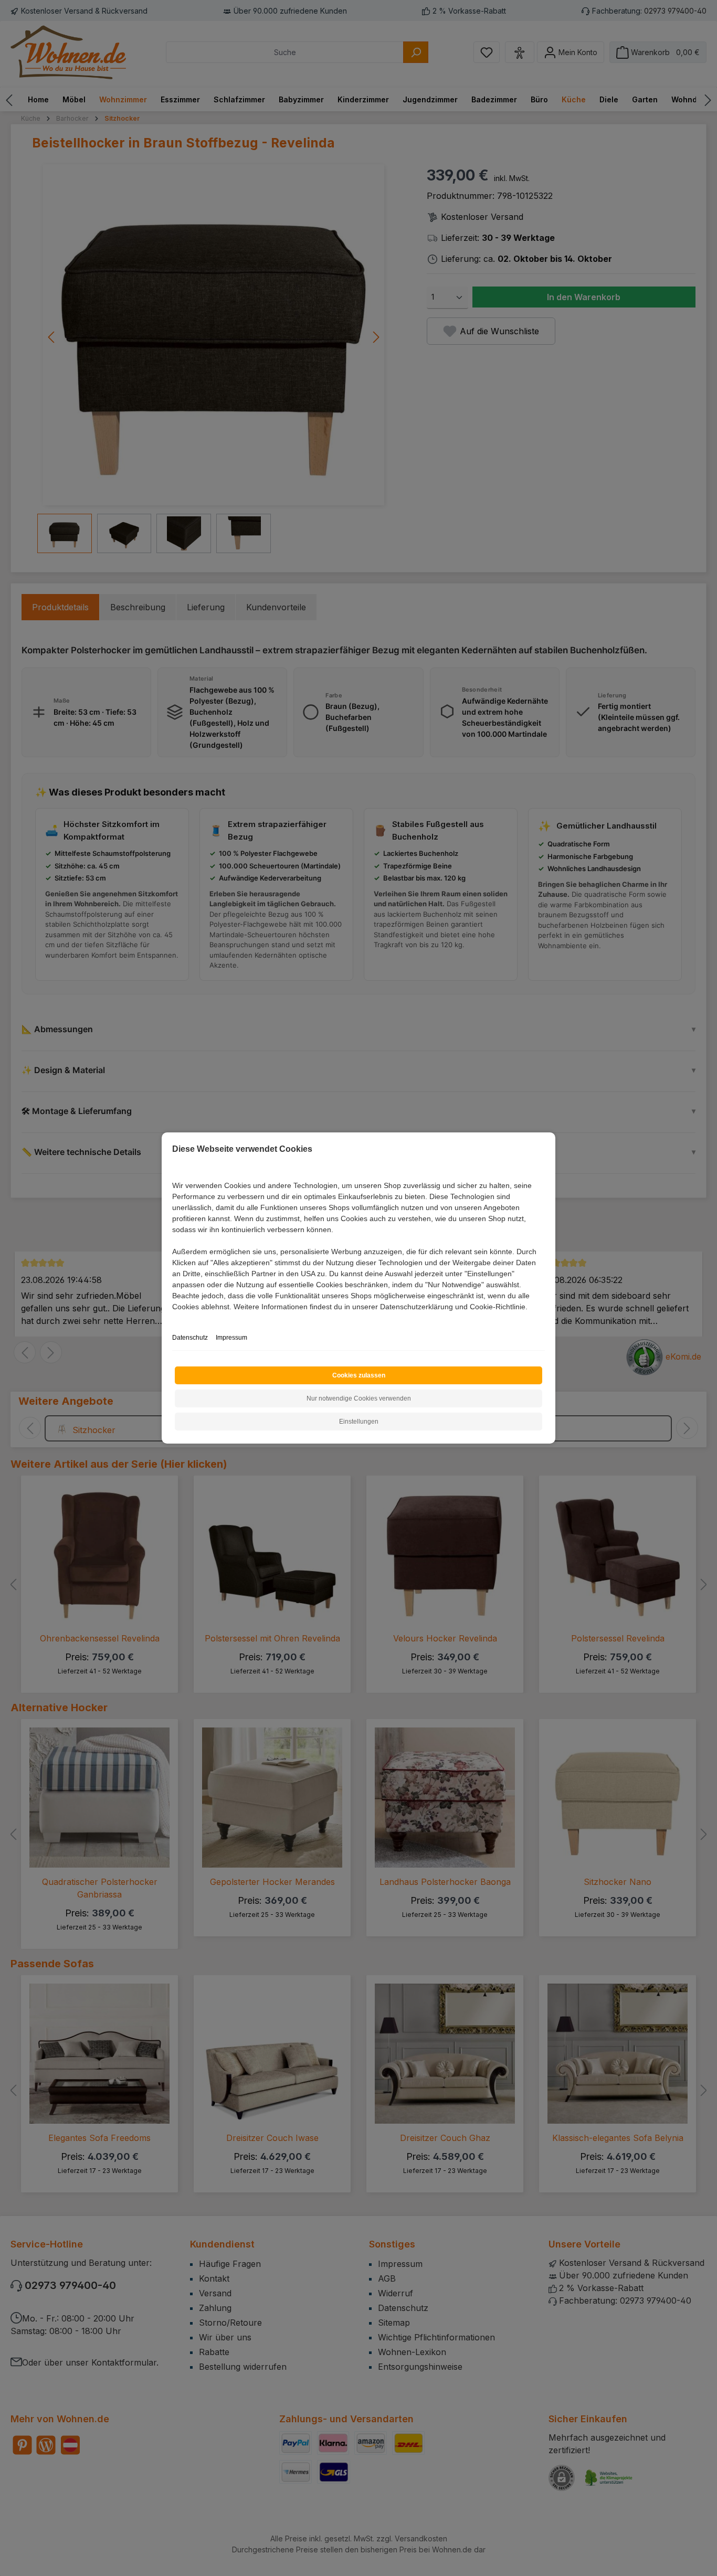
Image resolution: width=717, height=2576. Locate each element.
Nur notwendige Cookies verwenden (359, 1398)
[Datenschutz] (173, 1318)
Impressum (231, 1338)
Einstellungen (359, 1422)
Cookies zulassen (359, 1375)
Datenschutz (190, 1338)
